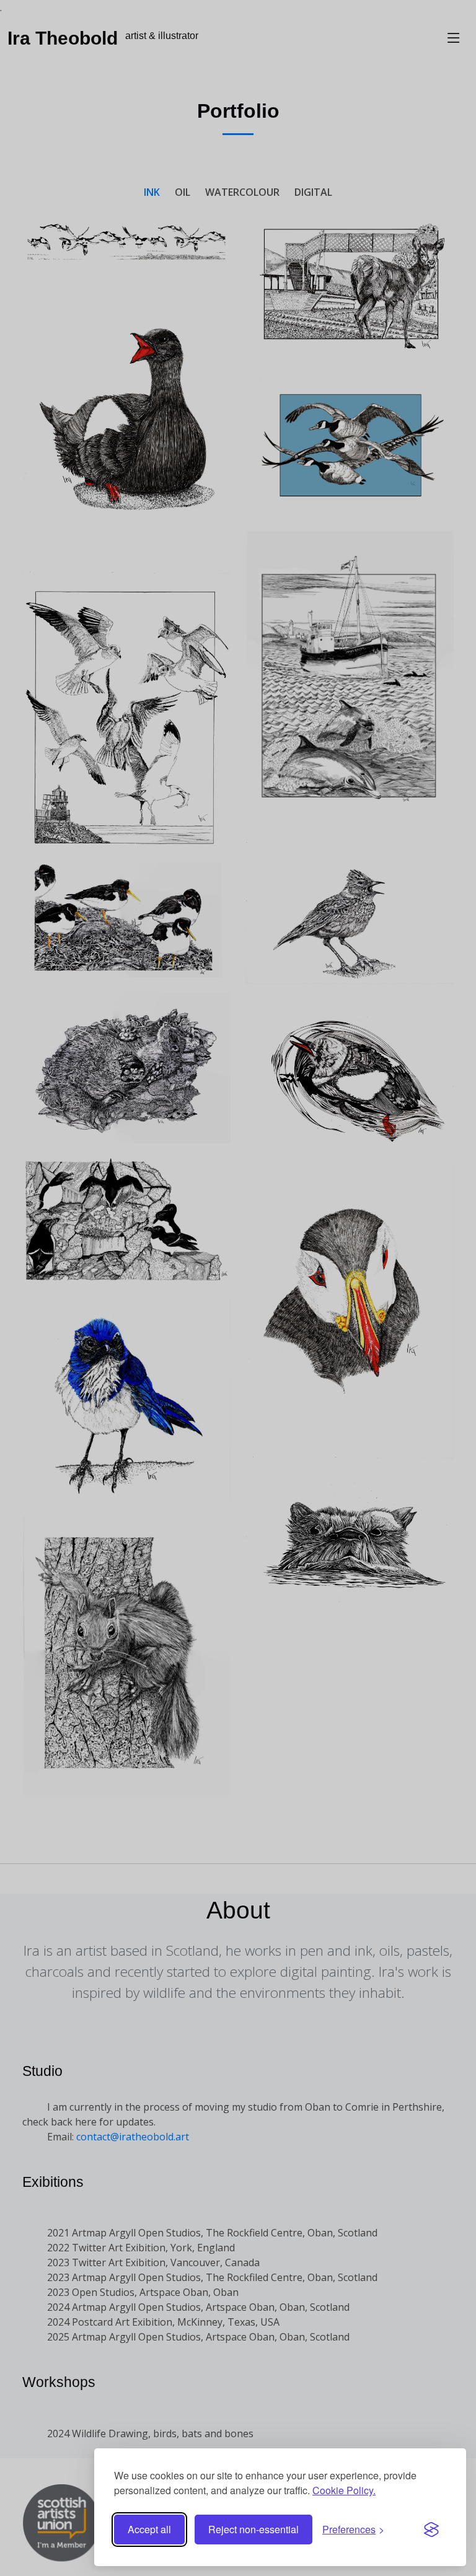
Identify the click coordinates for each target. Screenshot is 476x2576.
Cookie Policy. (344, 2490)
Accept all (149, 2529)
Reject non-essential (253, 2529)
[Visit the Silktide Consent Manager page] (431, 2530)
